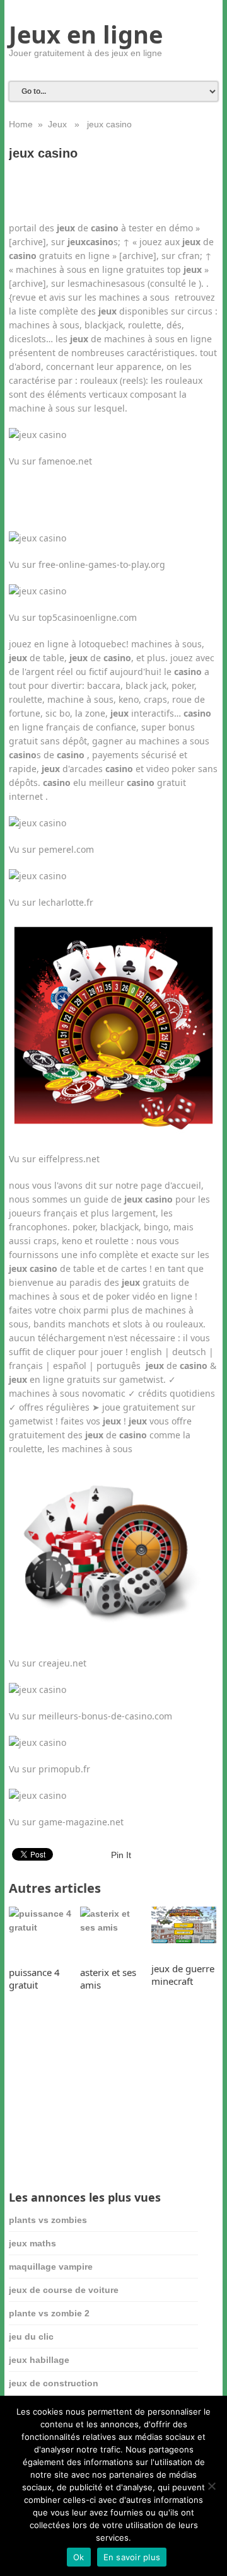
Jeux (57, 124)
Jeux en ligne (86, 34)
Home (21, 124)
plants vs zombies (48, 2220)
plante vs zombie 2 (49, 2313)
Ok (79, 2557)
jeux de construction (54, 2383)
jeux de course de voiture (64, 2290)
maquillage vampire (51, 2267)
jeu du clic (31, 2336)
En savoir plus (132, 2557)
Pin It (121, 1855)
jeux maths (32, 2243)
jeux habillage (39, 2360)
